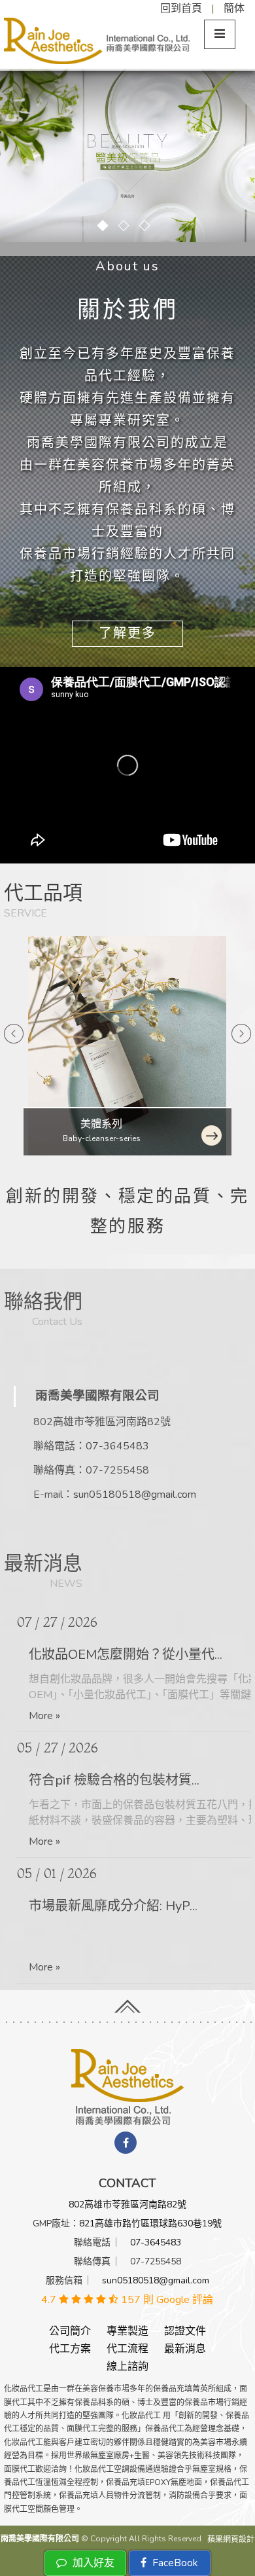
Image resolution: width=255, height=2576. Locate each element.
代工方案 (70, 2349)
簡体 (234, 9)
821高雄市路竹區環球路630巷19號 (150, 2223)
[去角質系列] (127, 1046)
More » (44, 1716)
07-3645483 (117, 1446)
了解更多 (127, 633)
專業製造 (127, 2331)
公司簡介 (70, 2331)
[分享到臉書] (126, 2143)
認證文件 (185, 2331)
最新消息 (185, 2349)
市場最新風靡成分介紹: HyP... (113, 1780)
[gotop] (127, 2002)
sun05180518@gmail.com (135, 1495)
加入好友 (92, 2563)
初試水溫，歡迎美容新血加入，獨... (131, 1906)
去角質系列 (101, 1124)
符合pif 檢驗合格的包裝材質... (114, 1655)
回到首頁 (181, 9)
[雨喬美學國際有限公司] (127, 2086)
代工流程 (127, 2349)
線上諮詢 (127, 2367)
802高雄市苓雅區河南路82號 (127, 2204)
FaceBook (174, 2563)
